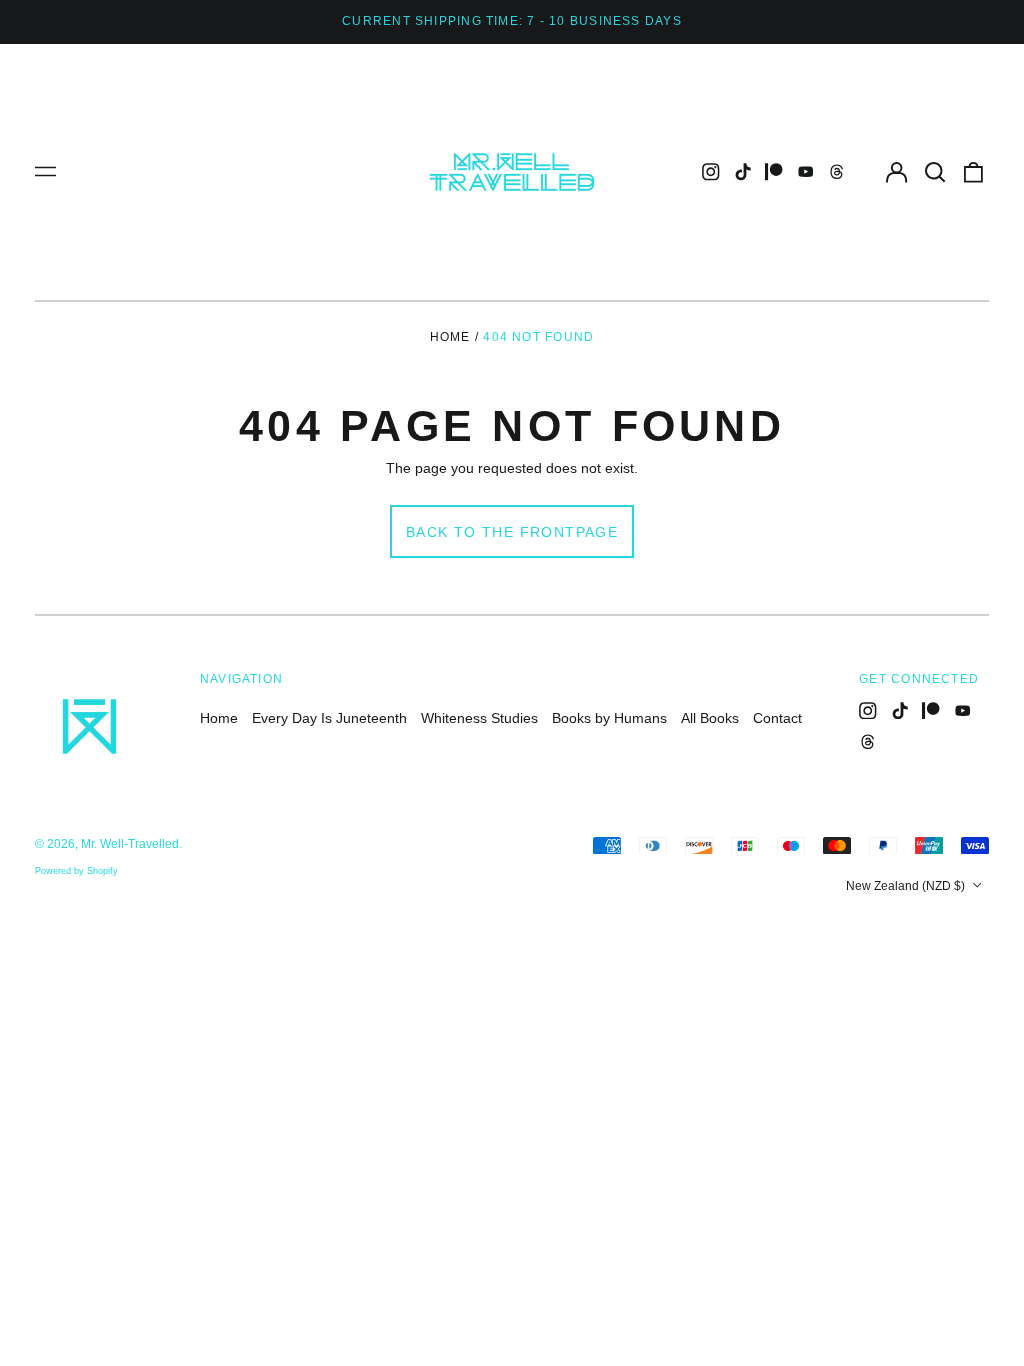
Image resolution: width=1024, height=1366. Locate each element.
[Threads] (837, 172)
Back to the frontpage (512, 532)
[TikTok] (743, 172)
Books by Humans (609, 718)
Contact (777, 718)
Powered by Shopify (76, 871)
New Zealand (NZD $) (907, 886)
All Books (710, 718)
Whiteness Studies (479, 718)
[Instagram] (711, 172)
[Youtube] (806, 172)
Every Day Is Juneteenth (329, 718)
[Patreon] (774, 172)
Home (450, 337)
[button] (935, 172)
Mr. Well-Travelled (130, 844)
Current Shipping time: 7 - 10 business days (512, 21)
